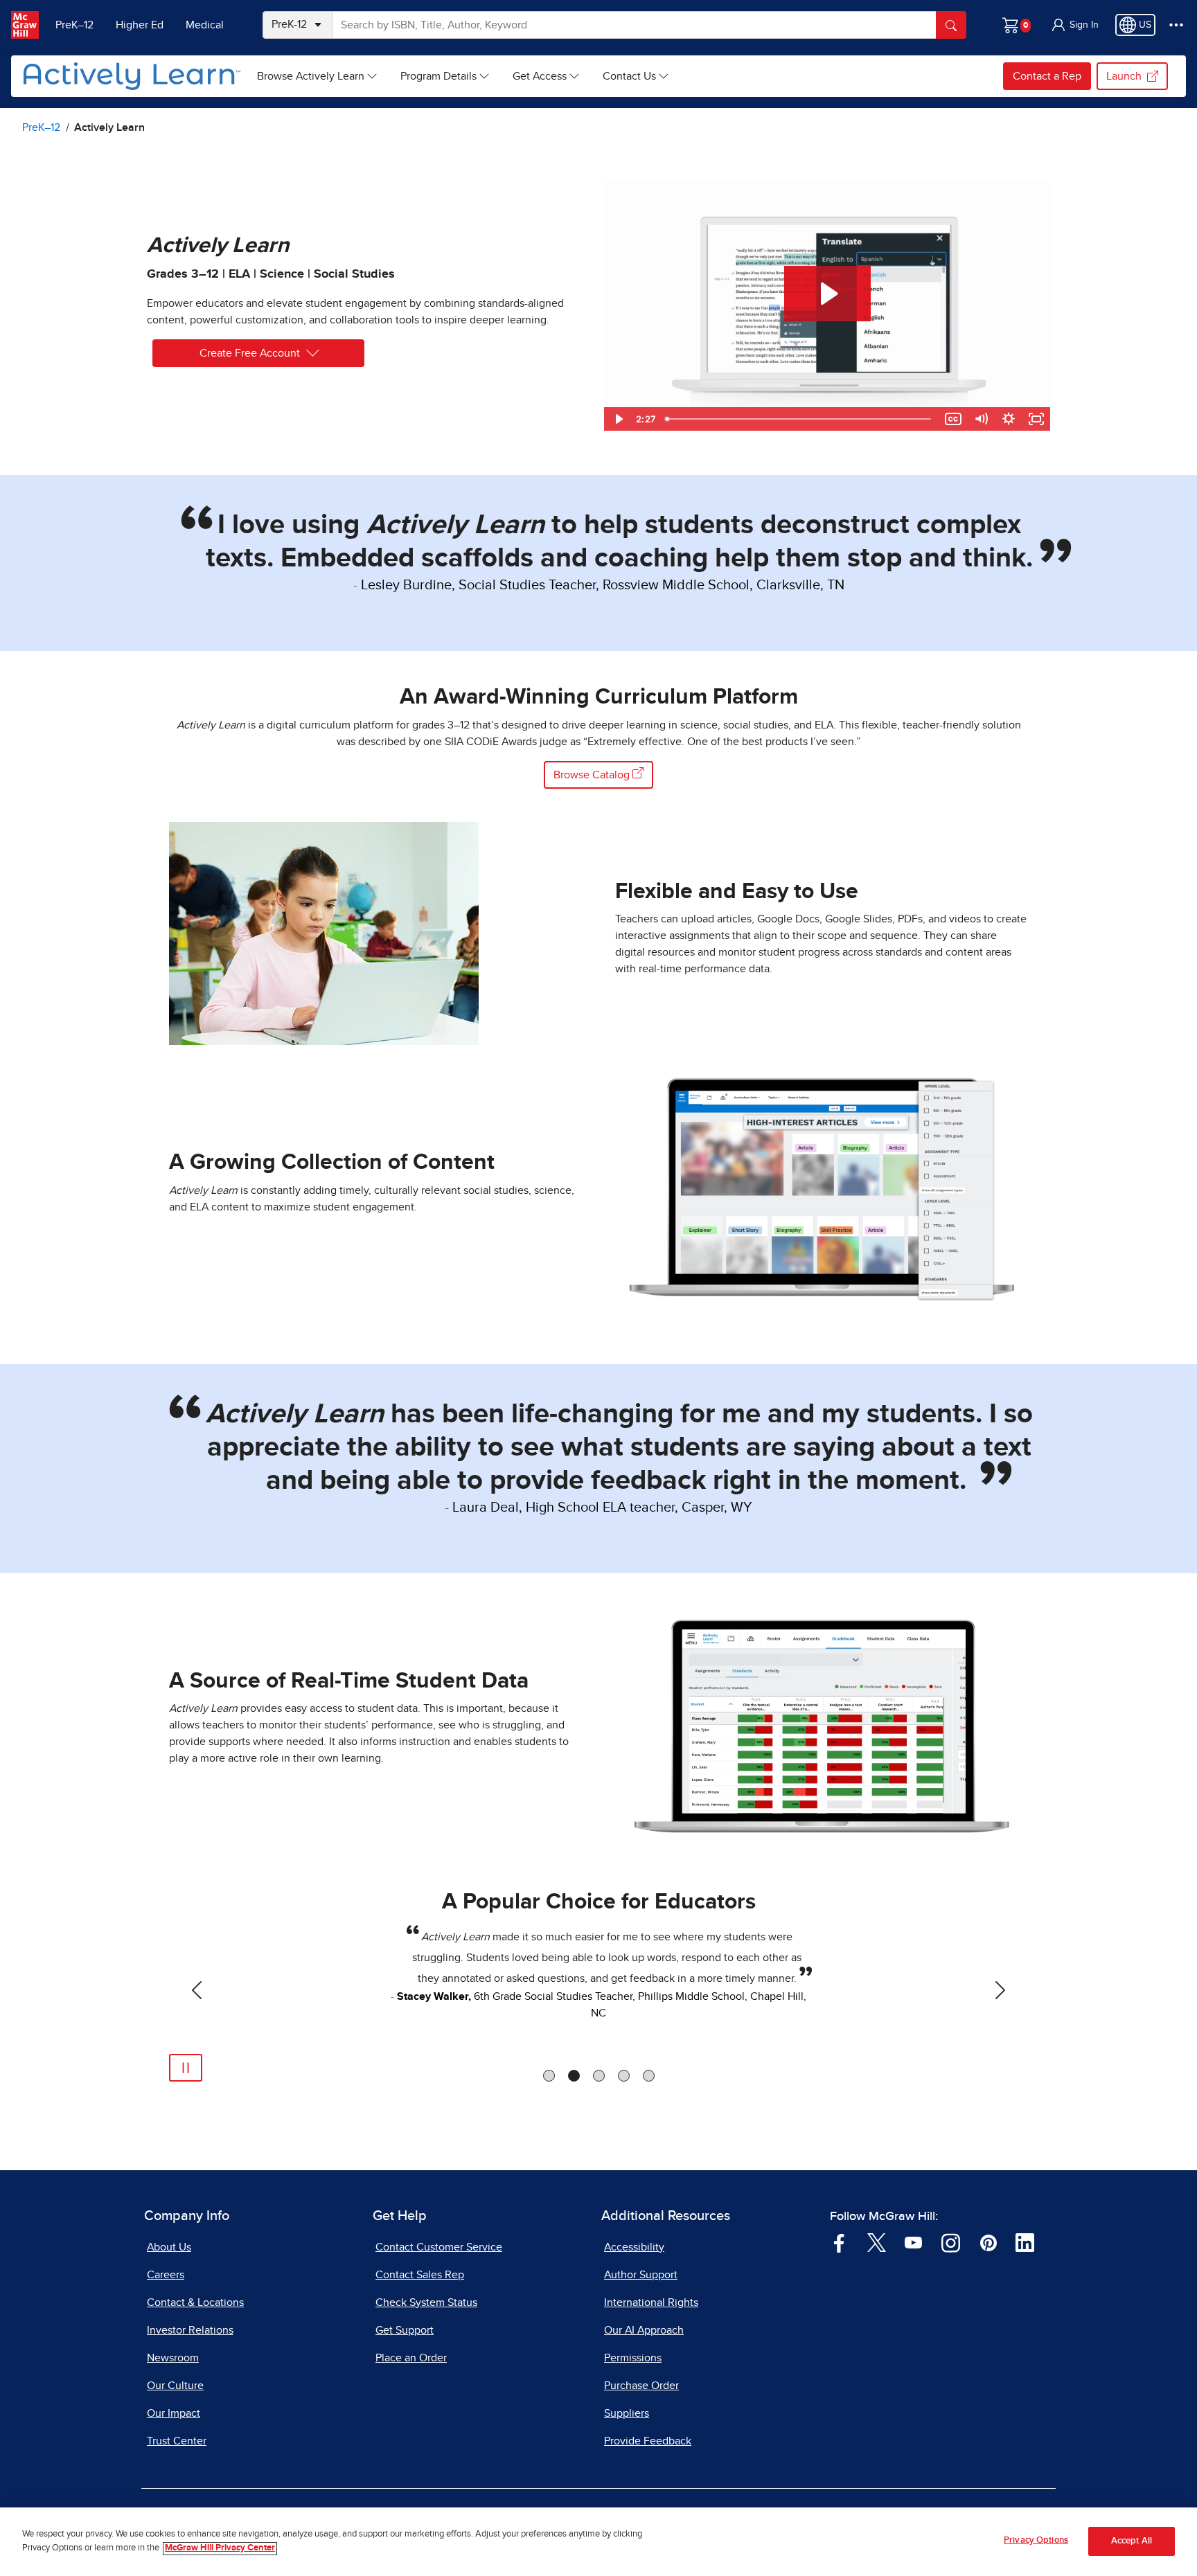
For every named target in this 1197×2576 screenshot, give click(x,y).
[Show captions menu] (953, 419)
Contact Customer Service (439, 2247)
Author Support (641, 2275)
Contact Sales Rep (420, 2275)
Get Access (540, 76)
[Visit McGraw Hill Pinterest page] (988, 2242)
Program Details (438, 76)
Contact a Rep (1047, 76)
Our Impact (174, 2413)
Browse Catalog (593, 775)
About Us (169, 2247)
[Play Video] (618, 419)
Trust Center (177, 2441)
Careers (166, 2275)
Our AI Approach (644, 2330)
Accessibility (634, 2247)
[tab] (549, 2076)
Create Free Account (250, 353)
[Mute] (981, 419)
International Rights (651, 2302)
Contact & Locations (195, 2302)
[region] (598, 2542)
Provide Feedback (648, 2441)
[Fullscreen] (1036, 419)
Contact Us (629, 76)
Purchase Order (641, 2386)
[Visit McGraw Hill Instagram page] (951, 2242)
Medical (205, 25)
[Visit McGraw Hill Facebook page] (839, 2242)
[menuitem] (318, 76)
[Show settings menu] (1009, 419)
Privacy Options (1036, 2540)
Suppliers (627, 2413)
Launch (1124, 76)
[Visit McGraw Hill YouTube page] (913, 2242)
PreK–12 (74, 25)
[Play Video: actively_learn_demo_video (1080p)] (827, 294)
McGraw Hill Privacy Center (220, 2549)
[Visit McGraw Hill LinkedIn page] (1025, 2242)
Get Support (405, 2330)
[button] (1074, 25)
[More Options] (1176, 25)
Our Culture (175, 2386)
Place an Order (411, 2358)
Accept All (1132, 2542)
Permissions (633, 2358)
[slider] (800, 419)
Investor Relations (190, 2330)
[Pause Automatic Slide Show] (186, 2068)
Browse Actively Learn (311, 76)
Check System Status (426, 2302)
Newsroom (173, 2358)
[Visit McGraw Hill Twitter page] (877, 2242)
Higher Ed (140, 25)
